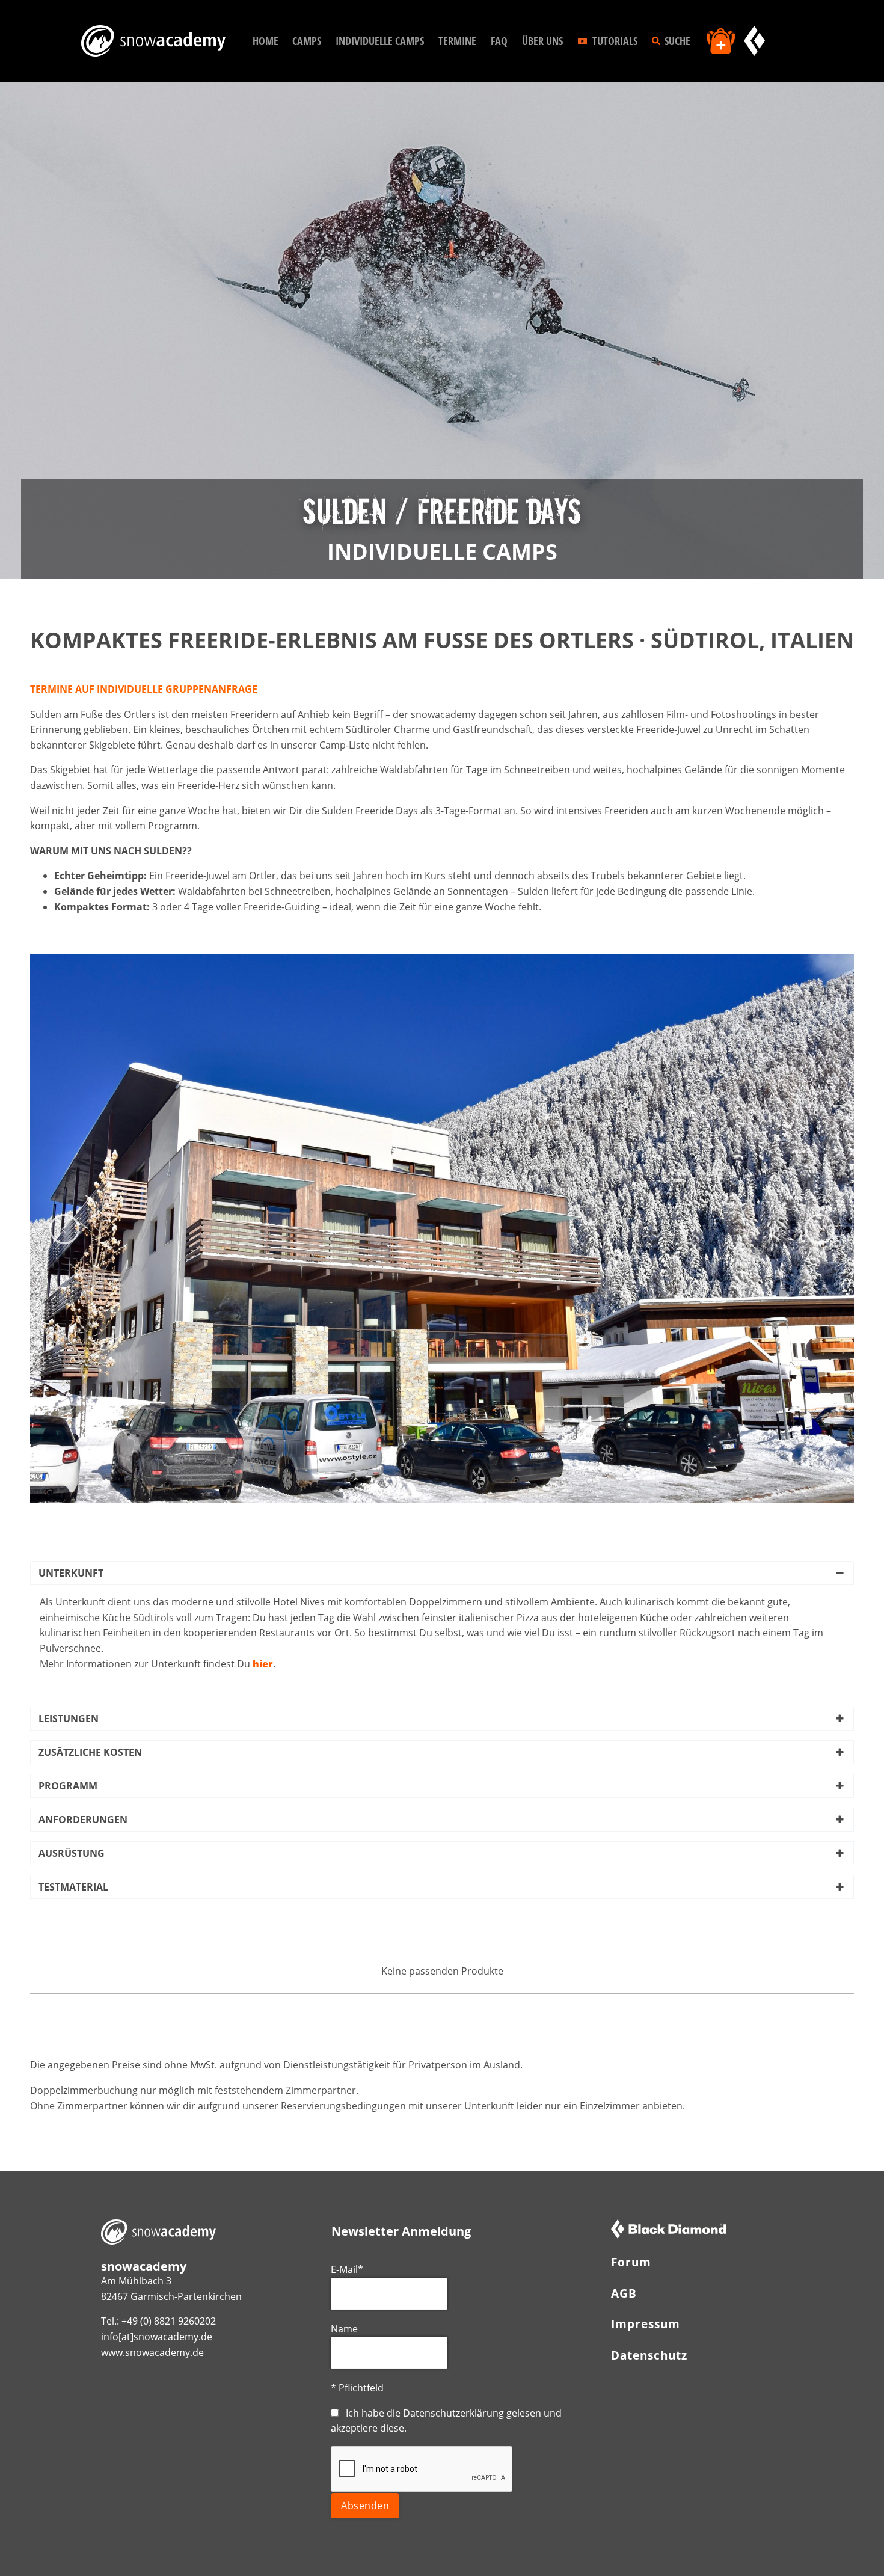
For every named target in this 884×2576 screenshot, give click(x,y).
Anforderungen (83, 1820)
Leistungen (69, 1719)
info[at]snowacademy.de (157, 2337)
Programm (68, 1786)
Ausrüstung (72, 1853)
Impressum (646, 2324)
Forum (631, 2262)
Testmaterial (73, 1887)
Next (820, 1229)
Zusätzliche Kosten (90, 1752)
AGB (624, 2293)
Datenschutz (649, 2355)
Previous (64, 1229)
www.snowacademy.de (152, 2352)
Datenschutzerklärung (453, 2413)
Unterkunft (71, 1573)
